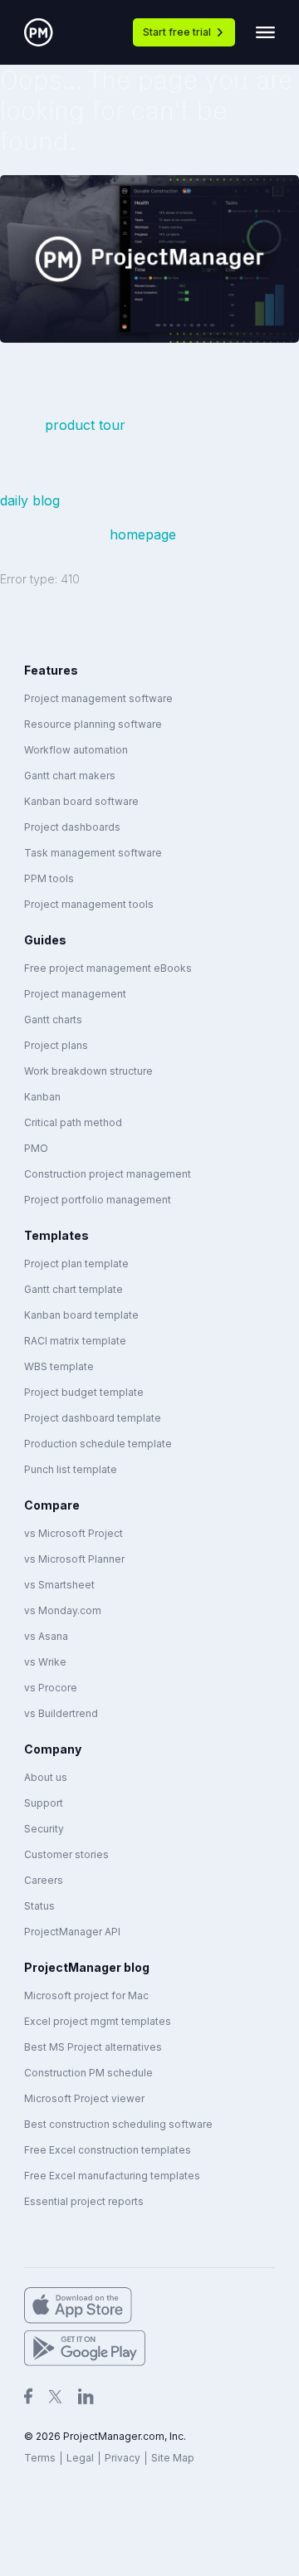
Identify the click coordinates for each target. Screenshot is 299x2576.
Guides (45, 940)
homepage (143, 534)
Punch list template (71, 1469)
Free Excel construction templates (108, 2150)
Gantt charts (53, 1020)
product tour (87, 425)
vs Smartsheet (59, 1585)
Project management (75, 994)
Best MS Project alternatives (93, 2047)
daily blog (30, 500)
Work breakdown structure (88, 1071)
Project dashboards (72, 827)
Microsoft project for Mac (86, 1995)
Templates (56, 1235)
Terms (40, 2458)
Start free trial (177, 32)
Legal (80, 2458)
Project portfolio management (98, 1200)
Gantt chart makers (70, 776)
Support (44, 1803)
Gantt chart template (74, 1289)
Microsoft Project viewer (84, 2098)
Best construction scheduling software (118, 2124)
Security (44, 1829)
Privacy (123, 2458)
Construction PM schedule (88, 2073)
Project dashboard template (93, 1418)
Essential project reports (84, 2201)
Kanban (42, 1097)
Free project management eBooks (108, 968)
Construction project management (108, 1174)
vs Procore (51, 1688)
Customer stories (66, 1854)
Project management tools (89, 904)
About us (46, 1777)
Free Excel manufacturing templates (112, 2176)
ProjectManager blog (87, 1967)
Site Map (173, 2458)
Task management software (93, 853)
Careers (44, 1880)
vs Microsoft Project (74, 1533)
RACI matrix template (75, 1341)
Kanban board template (81, 1315)
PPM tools (49, 878)
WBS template (59, 1366)
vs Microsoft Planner (74, 1559)
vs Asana (46, 1636)
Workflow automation (76, 750)
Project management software (98, 698)
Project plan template (76, 1264)
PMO (36, 1148)
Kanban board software (81, 801)
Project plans (56, 1045)
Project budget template (84, 1392)
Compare (52, 1505)
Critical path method (73, 1122)
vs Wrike (45, 1662)
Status (39, 1906)
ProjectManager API (72, 1932)
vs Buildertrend (61, 1713)
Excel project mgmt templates (98, 2021)
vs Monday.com (63, 1610)
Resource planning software (93, 724)
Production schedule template (98, 1444)
